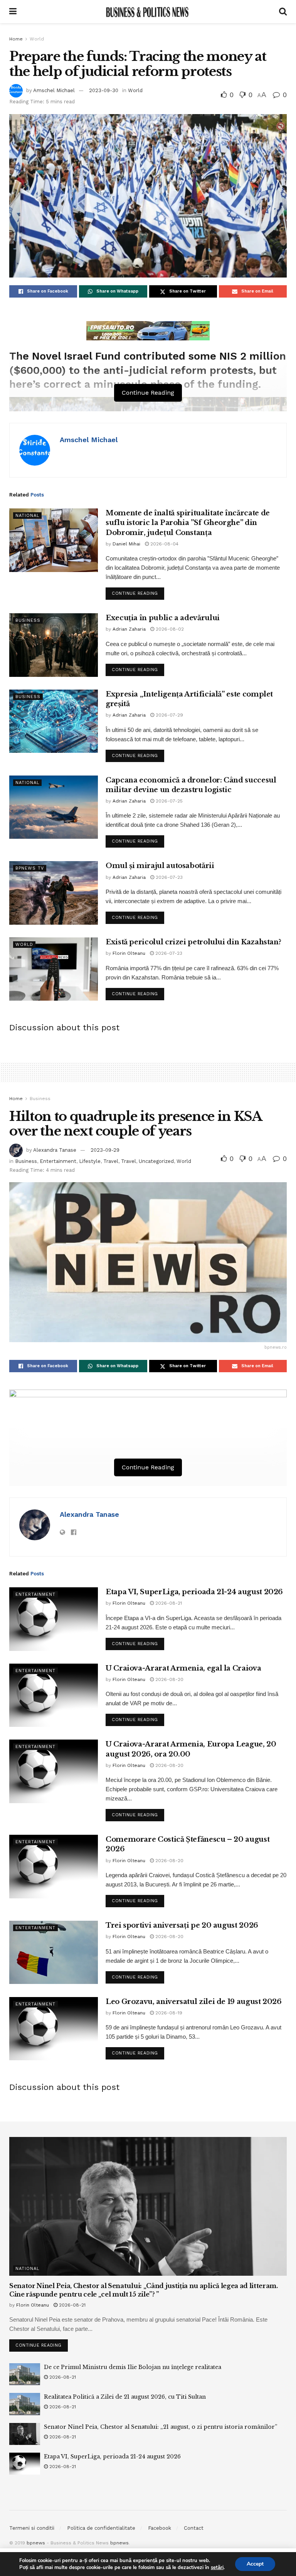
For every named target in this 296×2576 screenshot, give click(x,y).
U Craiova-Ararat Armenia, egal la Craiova (183, 1668)
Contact (194, 2528)
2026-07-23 (168, 877)
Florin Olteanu (129, 953)
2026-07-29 (169, 715)
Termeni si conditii (32, 2528)
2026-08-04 (164, 544)
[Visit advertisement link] (148, 331)
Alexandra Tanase (55, 1150)
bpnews (36, 2543)
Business (28, 620)
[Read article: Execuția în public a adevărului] (54, 645)
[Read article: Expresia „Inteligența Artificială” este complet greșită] (54, 721)
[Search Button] (283, 12)
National (27, 516)
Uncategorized (156, 1161)
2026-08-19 (168, 2013)
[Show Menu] (13, 12)
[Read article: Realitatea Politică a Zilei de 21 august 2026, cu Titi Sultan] (25, 2404)
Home (16, 39)
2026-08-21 (168, 1603)
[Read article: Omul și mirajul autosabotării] (54, 893)
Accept (255, 2564)
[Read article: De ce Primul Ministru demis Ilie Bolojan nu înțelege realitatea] (25, 2374)
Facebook (160, 2528)
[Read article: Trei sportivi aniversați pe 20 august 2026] (54, 1952)
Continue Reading (138, 592)
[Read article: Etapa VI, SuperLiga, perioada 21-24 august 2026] (54, 1619)
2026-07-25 (168, 801)
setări (217, 2568)
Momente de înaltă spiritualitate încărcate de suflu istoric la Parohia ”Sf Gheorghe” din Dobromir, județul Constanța (188, 523)
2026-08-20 (169, 1679)
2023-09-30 (104, 90)
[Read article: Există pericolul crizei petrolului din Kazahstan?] (54, 969)
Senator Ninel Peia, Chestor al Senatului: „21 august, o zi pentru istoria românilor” (161, 2427)
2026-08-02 (169, 629)
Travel (111, 1161)
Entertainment (58, 1161)
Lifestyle (90, 1161)
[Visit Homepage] (148, 12)
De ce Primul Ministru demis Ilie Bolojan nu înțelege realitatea (133, 2367)
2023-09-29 (105, 1150)
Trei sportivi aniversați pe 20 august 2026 (182, 1925)
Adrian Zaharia (129, 629)
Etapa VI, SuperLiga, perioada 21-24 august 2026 (194, 1592)
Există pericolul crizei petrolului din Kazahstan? (193, 942)
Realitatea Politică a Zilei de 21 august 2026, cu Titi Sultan (125, 2397)
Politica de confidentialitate (101, 2528)
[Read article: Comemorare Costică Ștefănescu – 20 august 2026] (54, 1866)
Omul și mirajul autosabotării (160, 866)
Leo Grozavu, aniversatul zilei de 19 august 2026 (194, 2002)
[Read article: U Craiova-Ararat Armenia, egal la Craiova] (54, 1695)
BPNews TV (30, 868)
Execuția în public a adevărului (163, 618)
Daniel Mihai (126, 544)
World (37, 39)
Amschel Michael (54, 90)
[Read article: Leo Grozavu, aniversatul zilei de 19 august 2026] (54, 2029)
